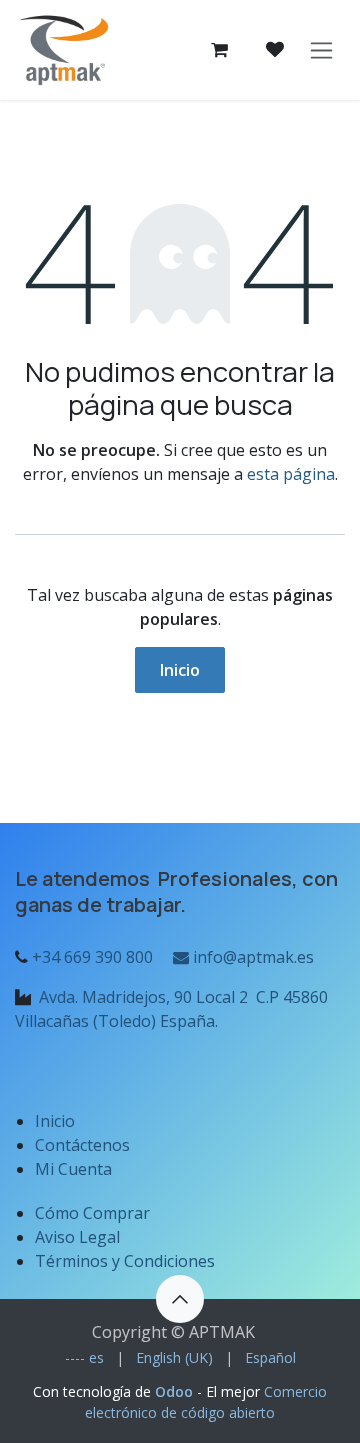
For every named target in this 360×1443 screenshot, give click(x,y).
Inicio (180, 670)
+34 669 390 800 (92, 957)
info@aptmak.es (251, 957)
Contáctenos (82, 1145)
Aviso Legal (79, 1237)
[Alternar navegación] (321, 50)
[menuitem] (84, 1357)
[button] (180, 1299)
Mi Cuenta (73, 1169)
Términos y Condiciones (125, 1261)
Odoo (176, 1391)
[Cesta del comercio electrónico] (219, 50)
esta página (291, 474)
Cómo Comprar (92, 1213)
